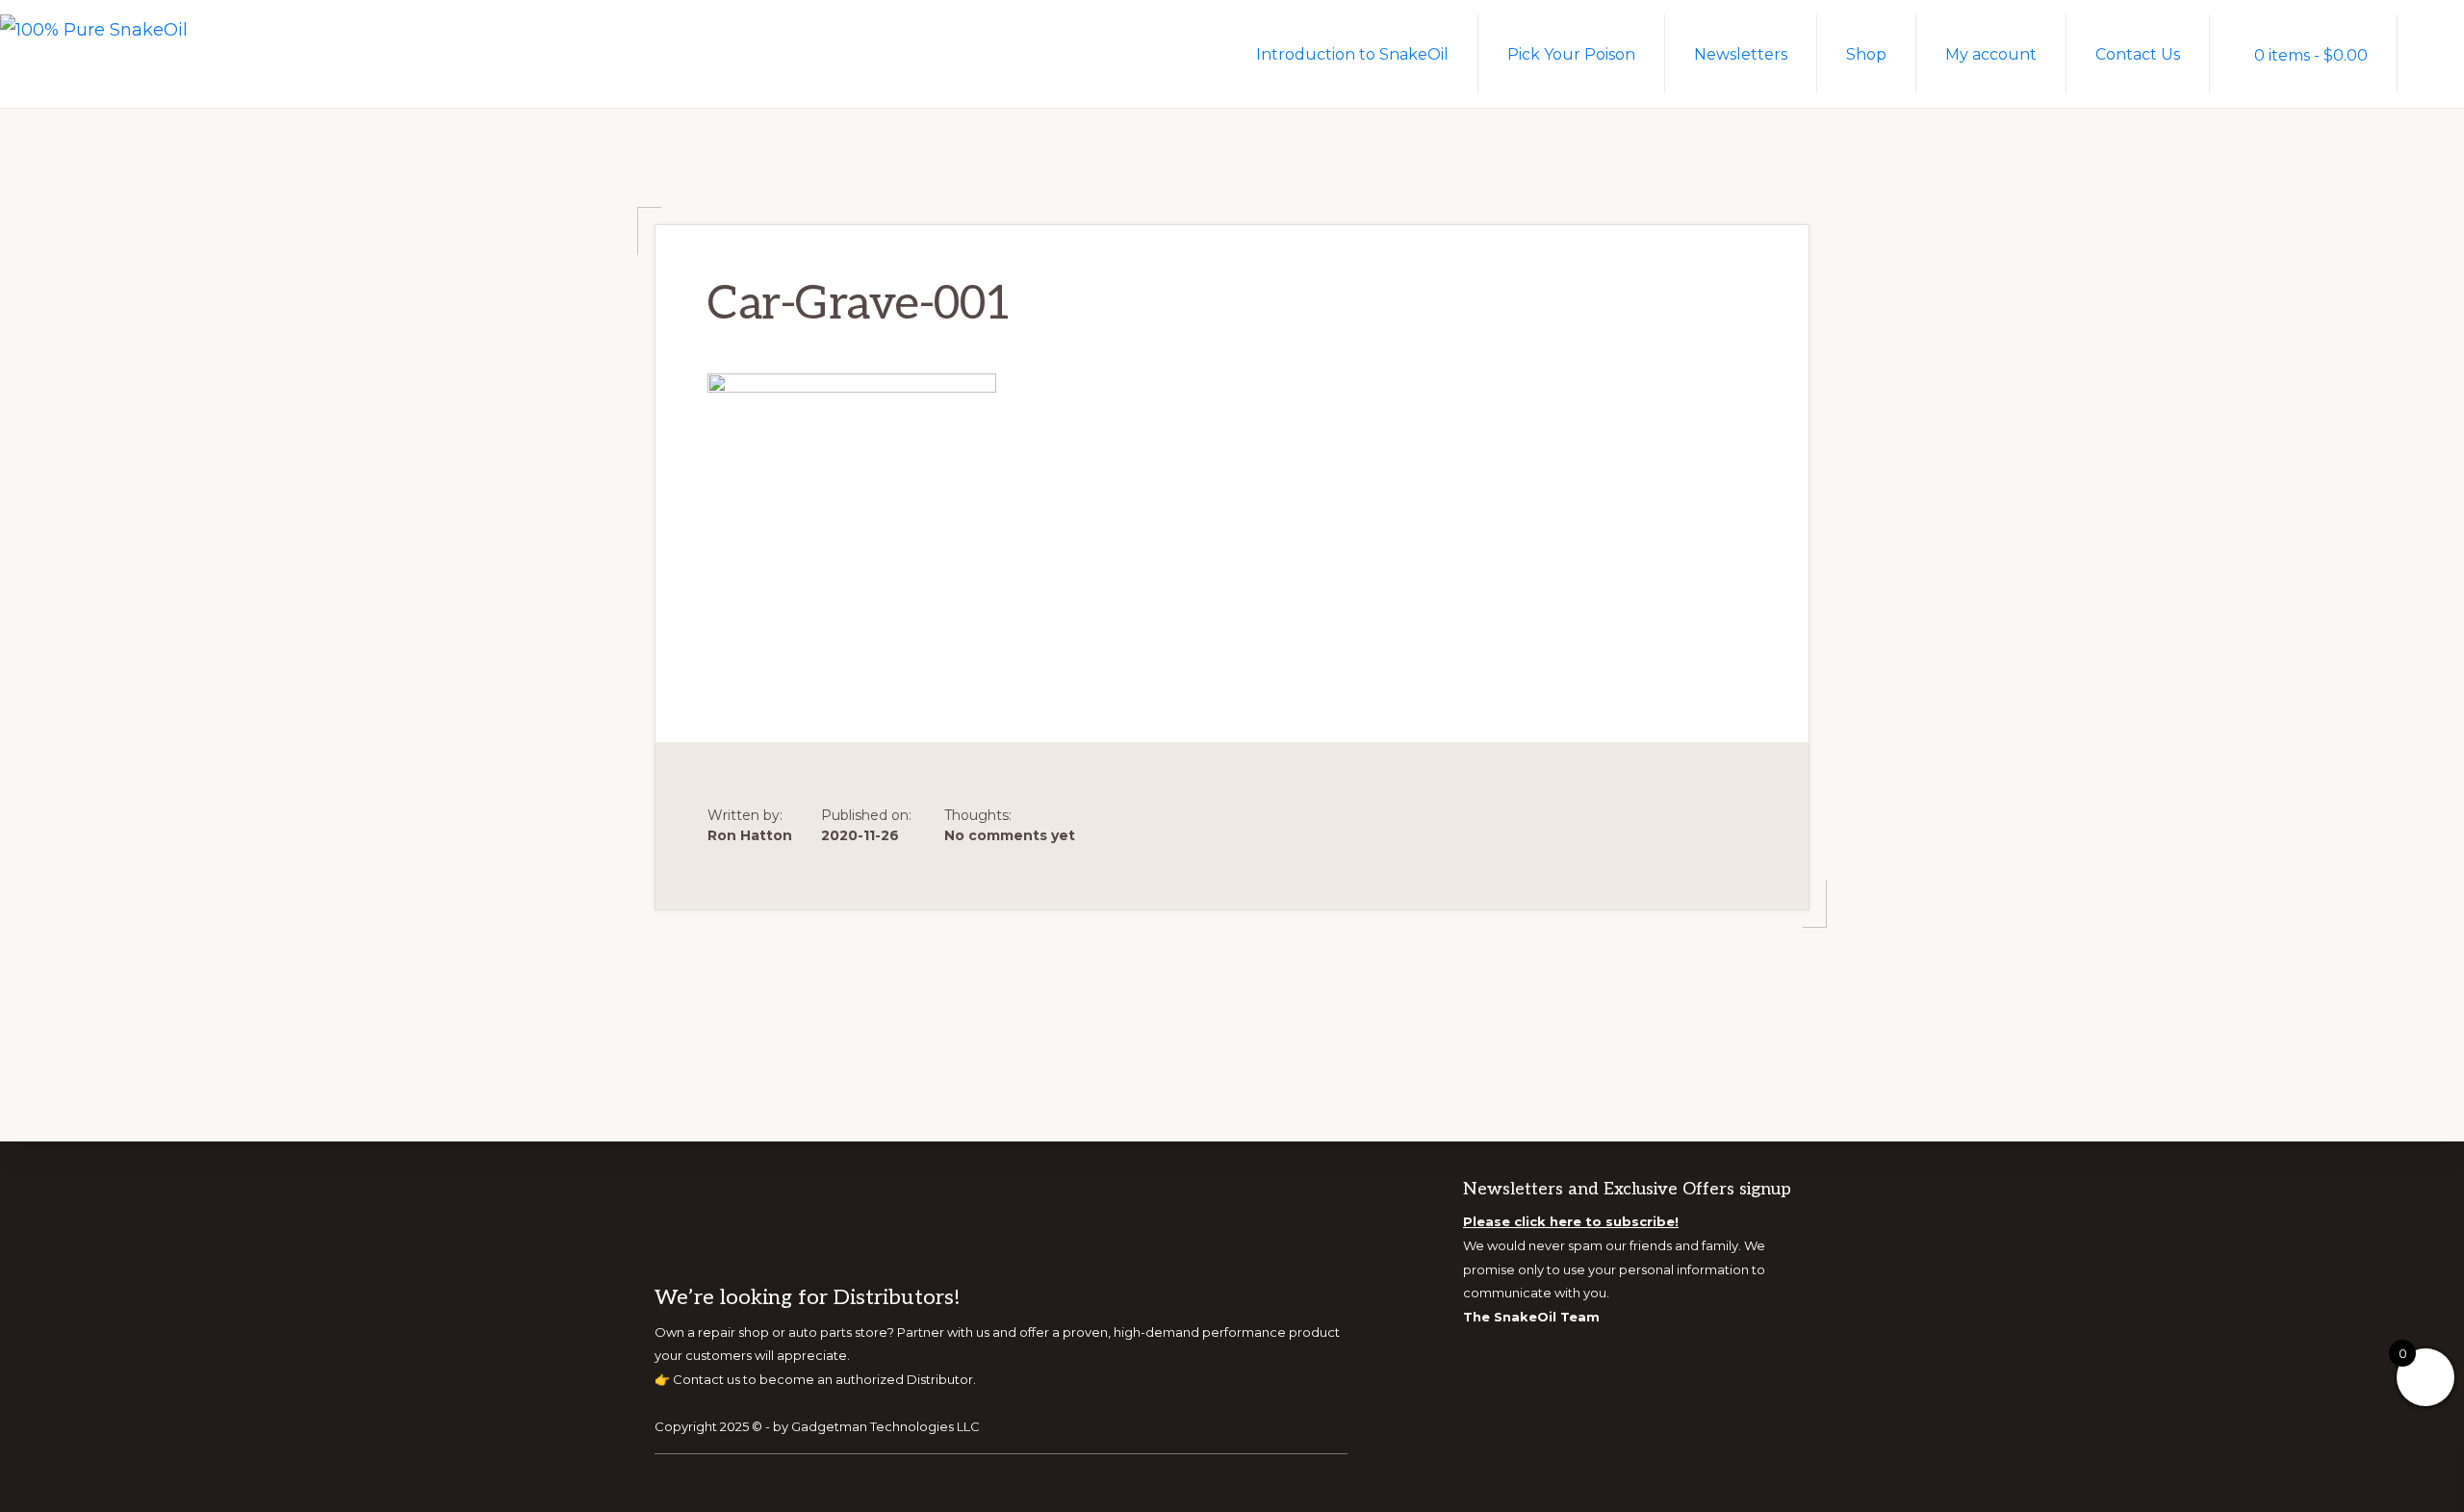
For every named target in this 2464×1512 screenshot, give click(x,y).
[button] (2431, 53)
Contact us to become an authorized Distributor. (824, 1379)
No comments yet (1010, 835)
